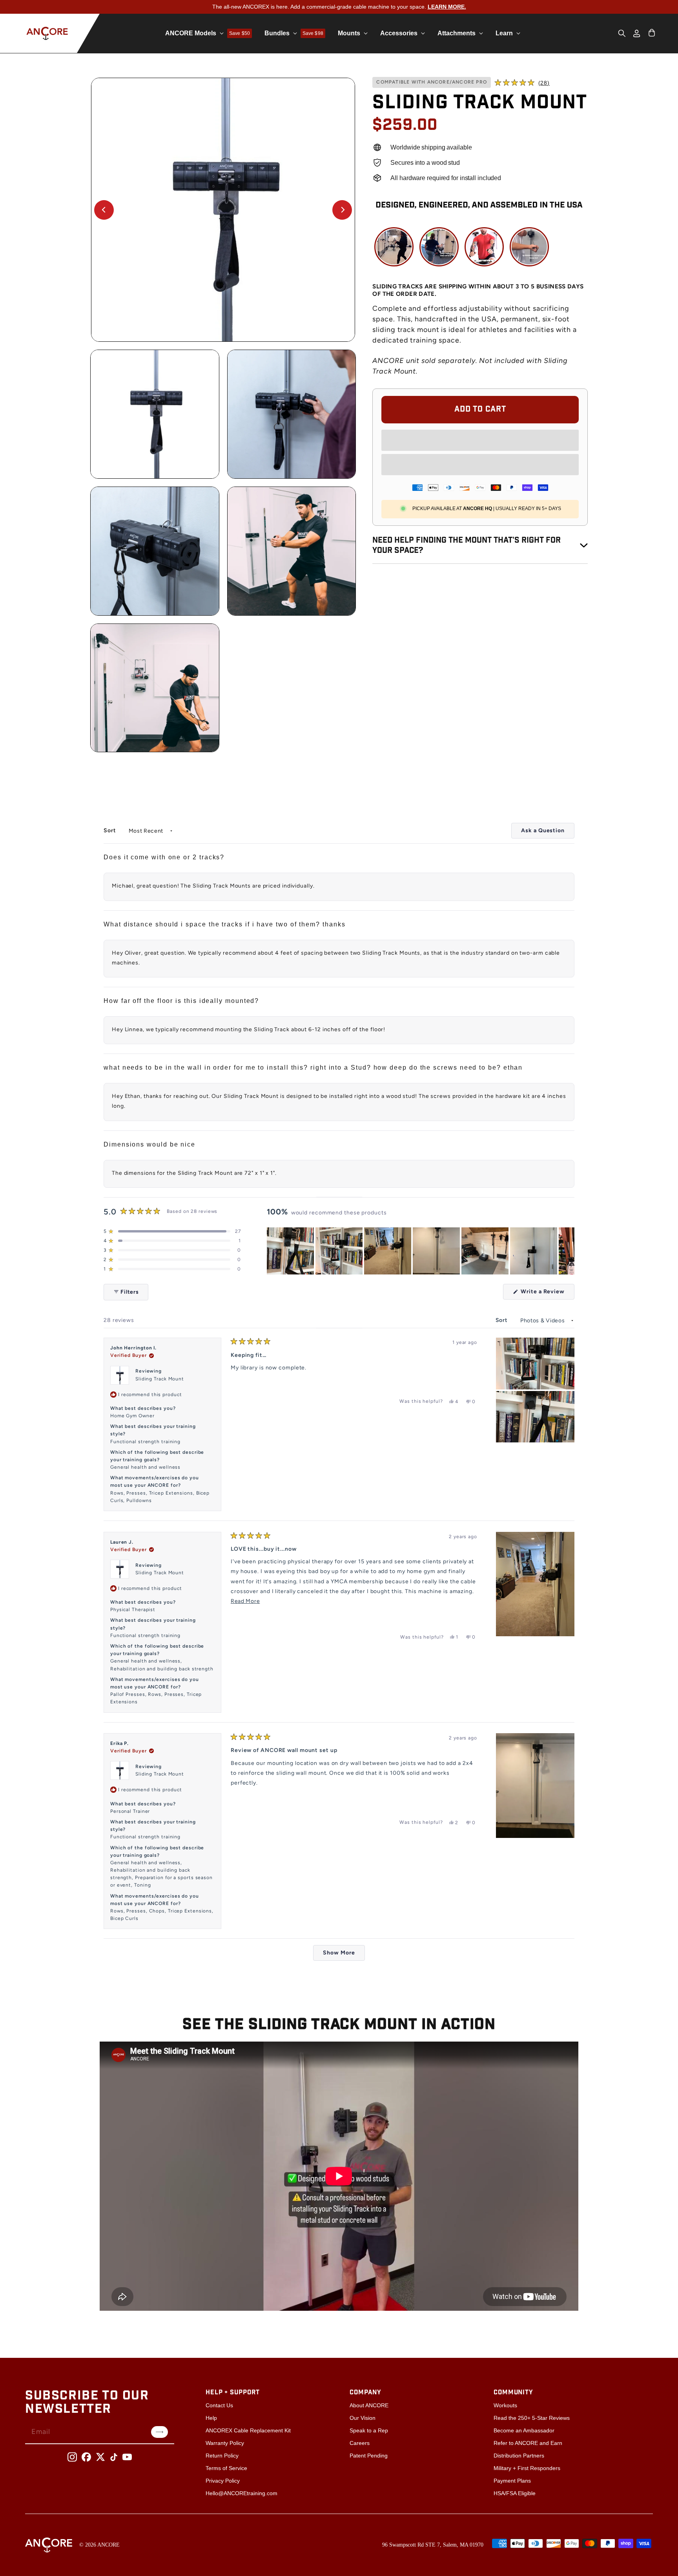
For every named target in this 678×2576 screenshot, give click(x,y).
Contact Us (219, 2405)
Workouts (505, 2405)
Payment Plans (512, 2481)
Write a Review (547, 1294)
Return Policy (222, 2456)
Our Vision (363, 2418)
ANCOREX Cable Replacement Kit (248, 2430)
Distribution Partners (519, 2456)
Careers (360, 2443)
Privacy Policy (223, 2481)
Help (211, 2418)
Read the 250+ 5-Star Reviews (532, 2418)
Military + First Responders (527, 2468)
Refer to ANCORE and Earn (528, 2443)
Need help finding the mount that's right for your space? (467, 545)
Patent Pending (369, 2456)
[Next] (342, 210)
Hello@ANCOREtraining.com (241, 2493)
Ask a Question (548, 833)
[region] (421, 1251)
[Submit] (159, 2432)
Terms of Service (226, 2468)
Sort (111, 830)
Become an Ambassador (524, 2430)
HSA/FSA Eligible (515, 2493)
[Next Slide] (568, 1251)
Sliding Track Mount (160, 1379)
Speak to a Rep (369, 2430)
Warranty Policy (225, 2443)
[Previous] (104, 210)
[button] (522, 83)
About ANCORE (369, 2405)
